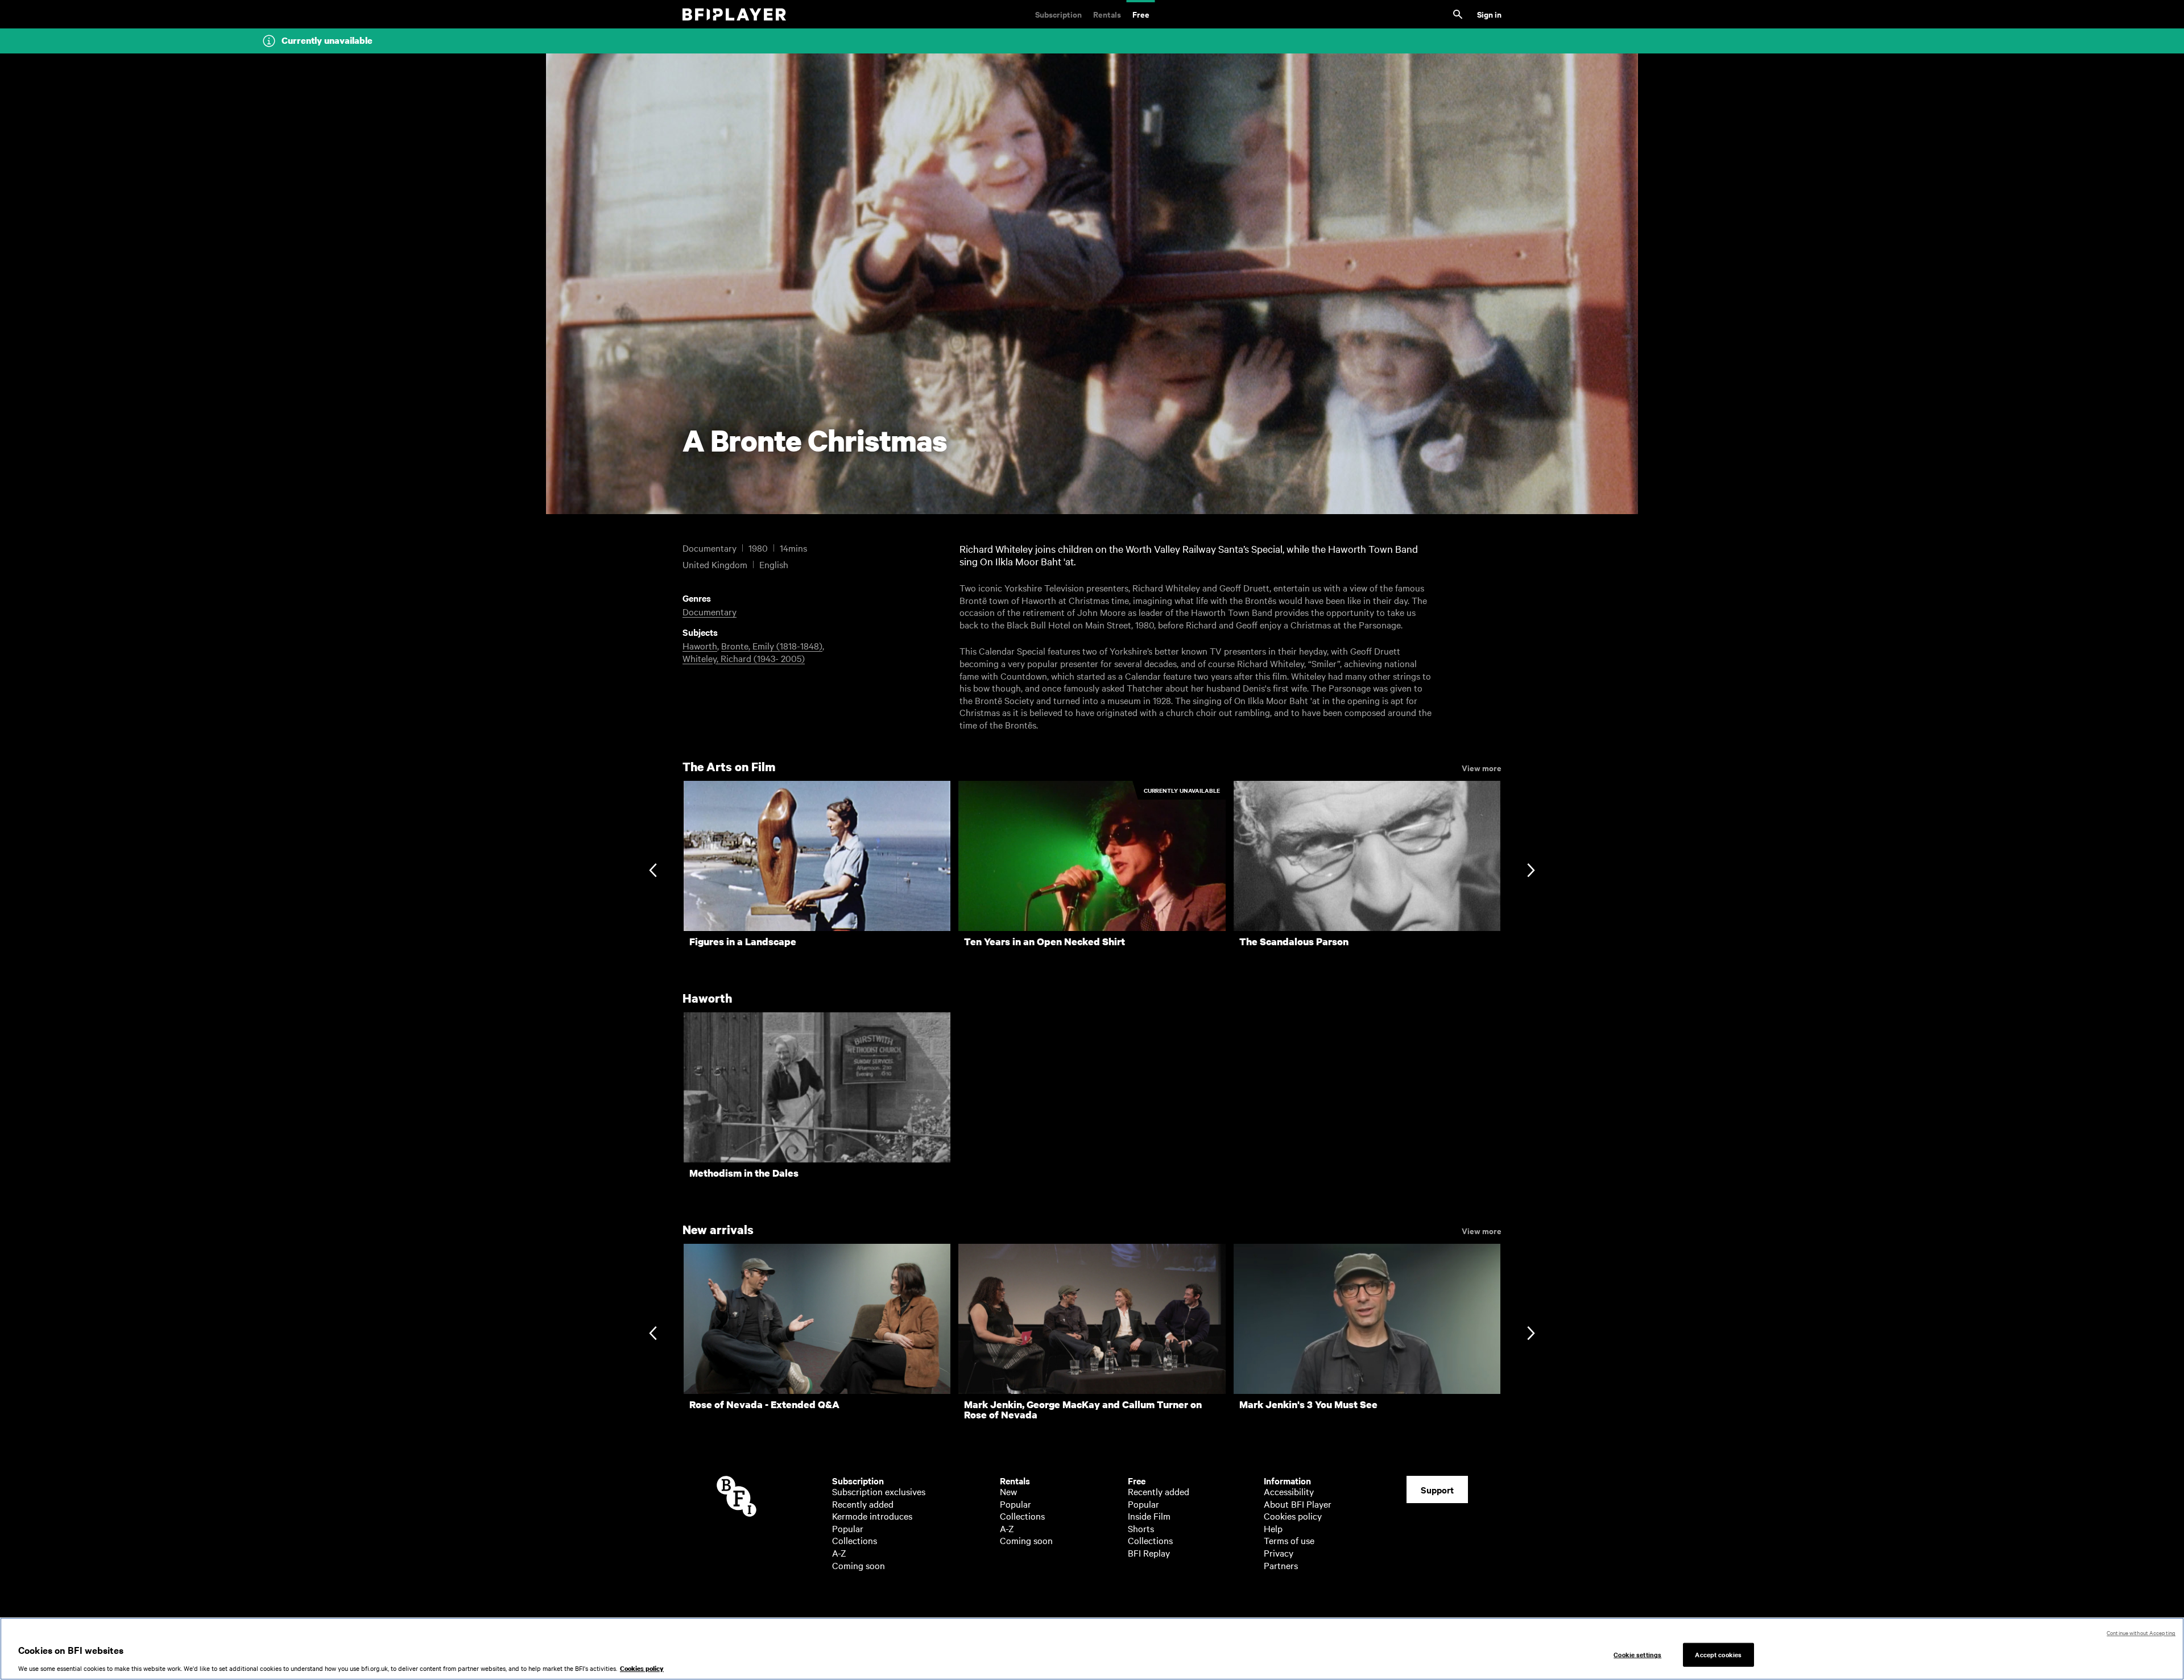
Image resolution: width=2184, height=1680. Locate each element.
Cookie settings (1637, 1654)
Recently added (863, 1504)
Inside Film (1149, 1516)
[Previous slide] (653, 871)
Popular (848, 1528)
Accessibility (1289, 1491)
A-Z (839, 1553)
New (1008, 1491)
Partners (1281, 1565)
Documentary (710, 611)
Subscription (1058, 14)
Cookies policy (1293, 1516)
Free (1141, 14)
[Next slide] (1531, 871)
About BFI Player (1298, 1504)
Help (1273, 1528)
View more (1482, 767)
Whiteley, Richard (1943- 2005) (744, 658)
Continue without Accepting (2141, 1633)
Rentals (1107, 14)
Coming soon (859, 1565)
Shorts (1141, 1528)
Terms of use (1289, 1540)
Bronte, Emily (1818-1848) (772, 645)
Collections (855, 1540)
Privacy (1279, 1553)
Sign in (1489, 14)
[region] (1092, 1649)
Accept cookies (1718, 1654)
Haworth (700, 645)
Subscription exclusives (879, 1491)
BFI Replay (1149, 1553)
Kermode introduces (872, 1516)
